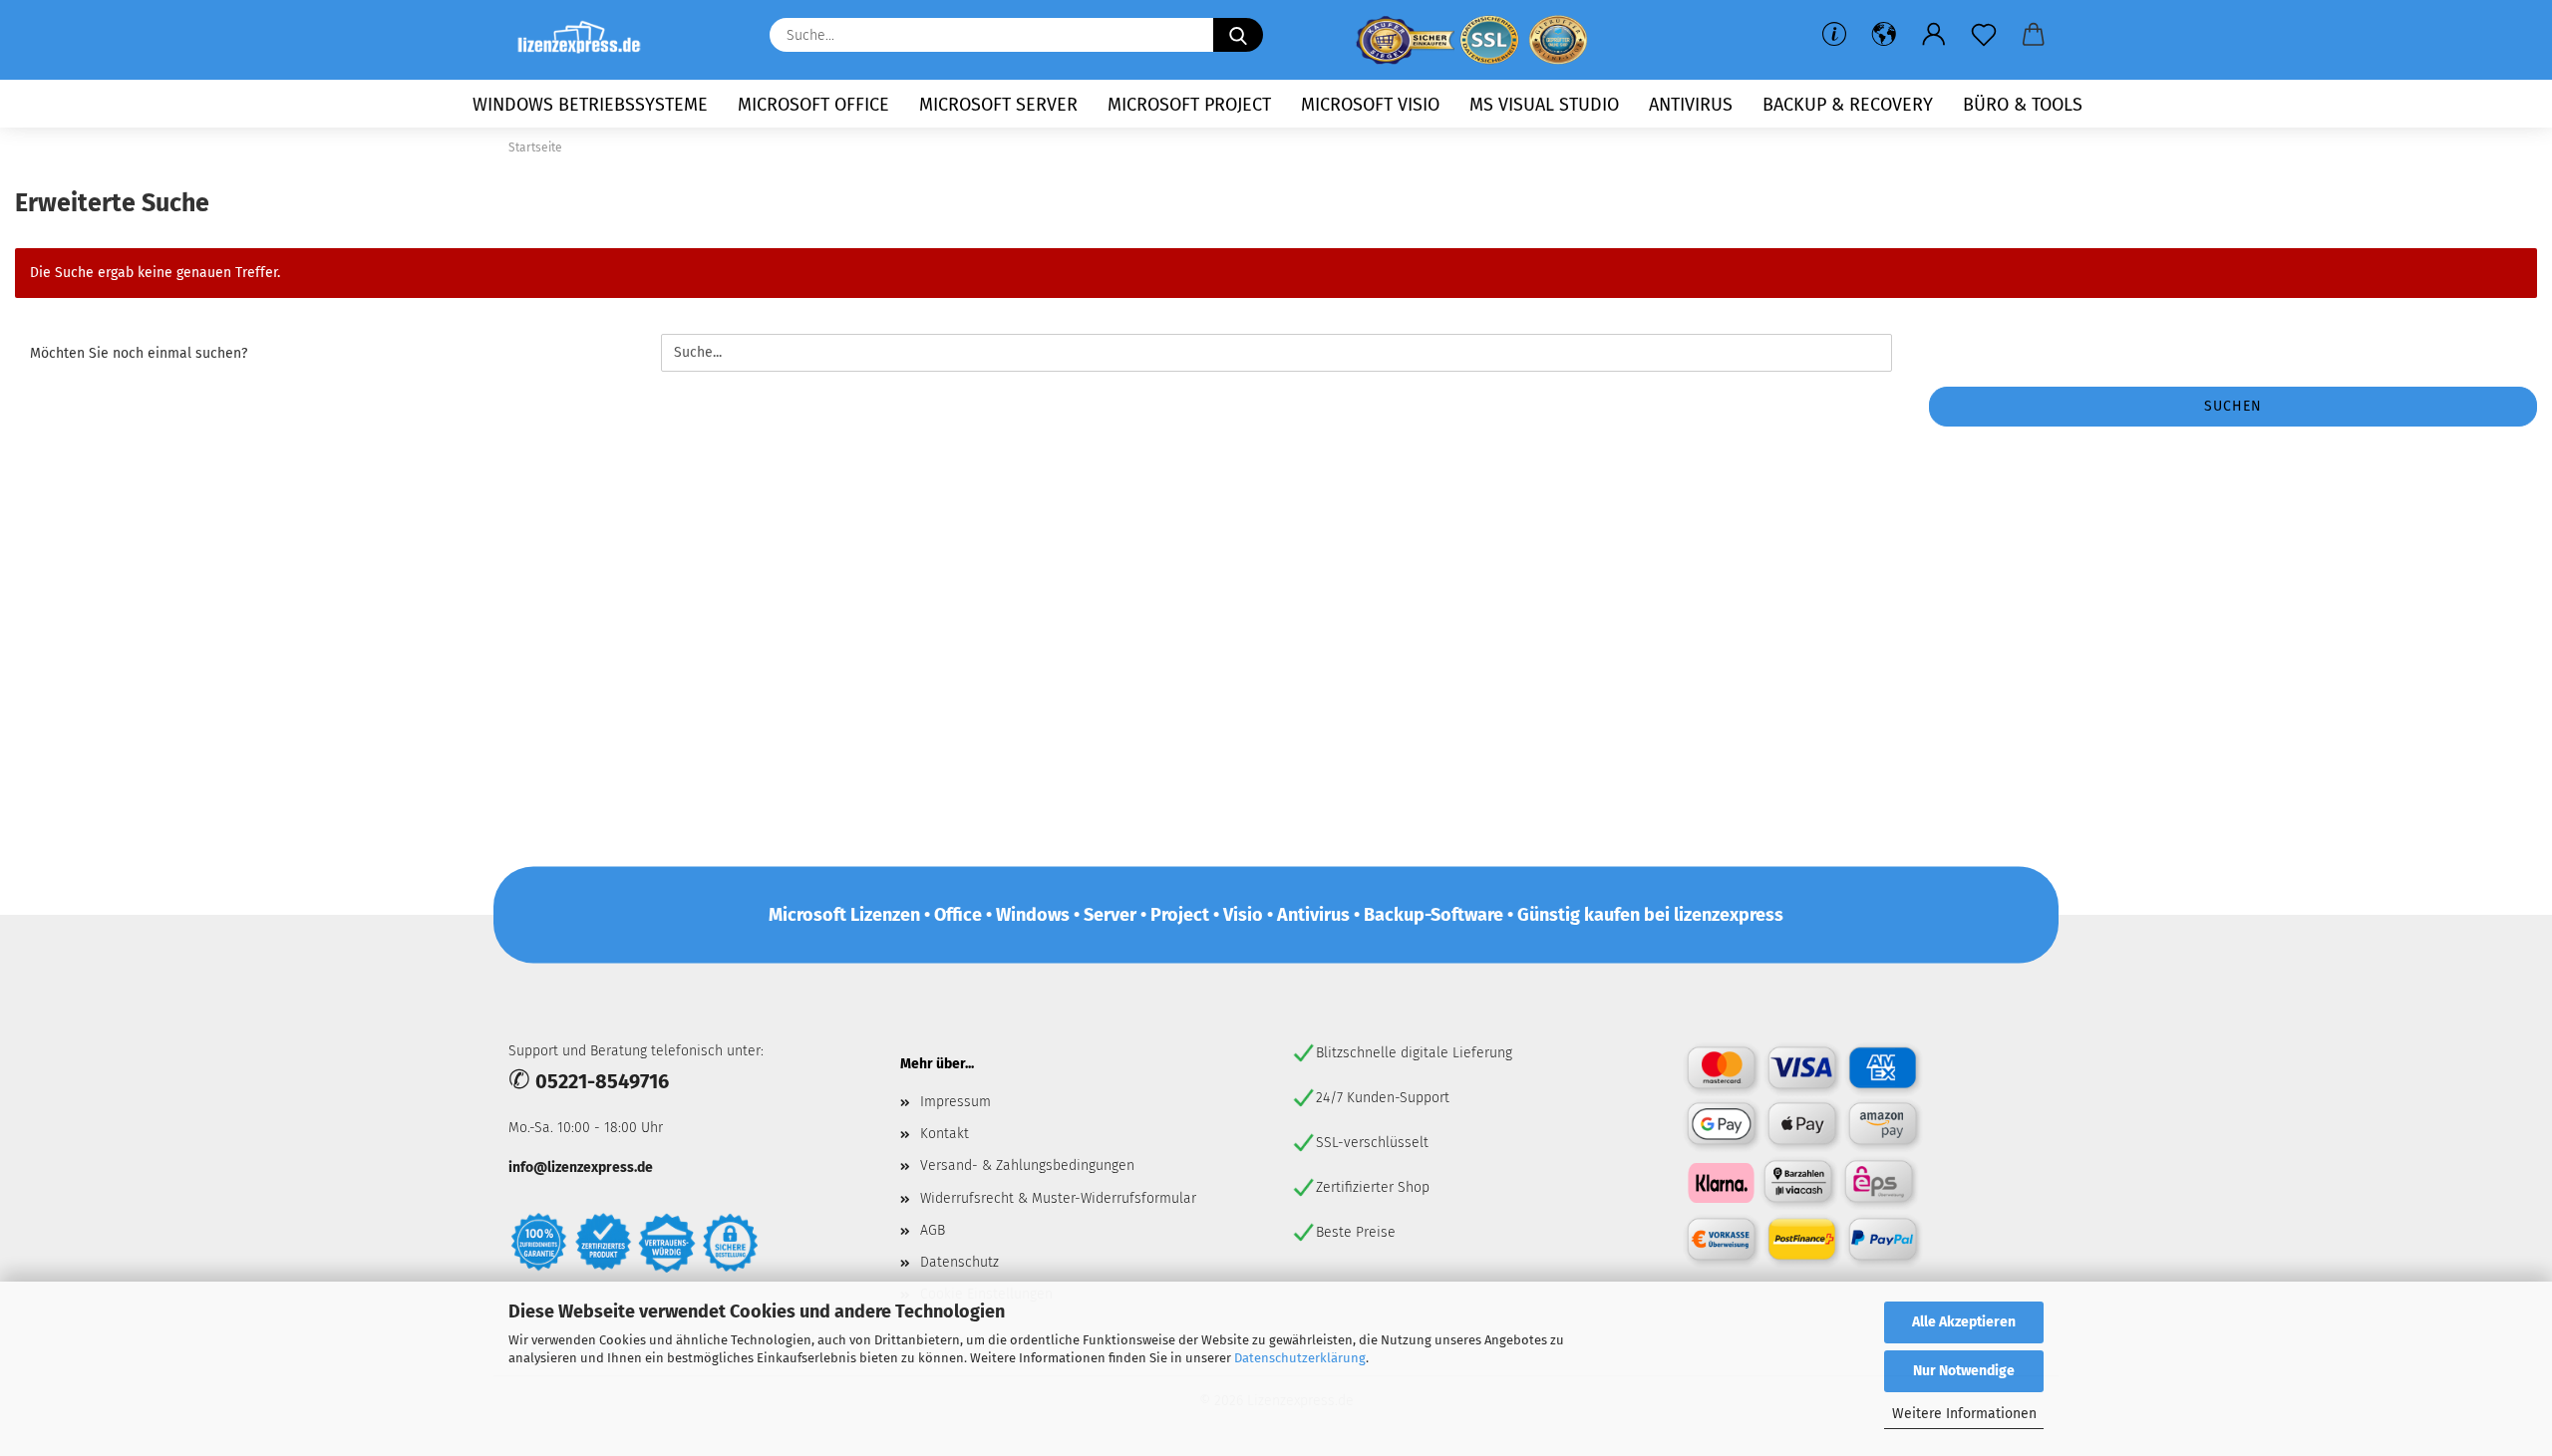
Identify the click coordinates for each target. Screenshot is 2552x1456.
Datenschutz (959, 1262)
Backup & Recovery (1848, 105)
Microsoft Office (813, 105)
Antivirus (1691, 105)
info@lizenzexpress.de (581, 1167)
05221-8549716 (602, 1081)
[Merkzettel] (1984, 35)
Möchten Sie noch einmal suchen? (139, 353)
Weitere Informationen (1964, 1414)
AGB (933, 1230)
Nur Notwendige (1964, 1371)
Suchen (2233, 406)
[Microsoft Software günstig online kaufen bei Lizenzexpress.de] (587, 40)
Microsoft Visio (1370, 105)
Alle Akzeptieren (1964, 1322)
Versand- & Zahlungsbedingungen (1027, 1165)
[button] (1884, 35)
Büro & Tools (2023, 105)
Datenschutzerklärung (1300, 1358)
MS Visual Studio (1544, 105)
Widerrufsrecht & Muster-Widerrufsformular (1058, 1198)
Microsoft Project (1189, 105)
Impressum (956, 1102)
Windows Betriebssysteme (590, 105)
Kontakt (945, 1134)
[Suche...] (1238, 35)
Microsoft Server (998, 105)
